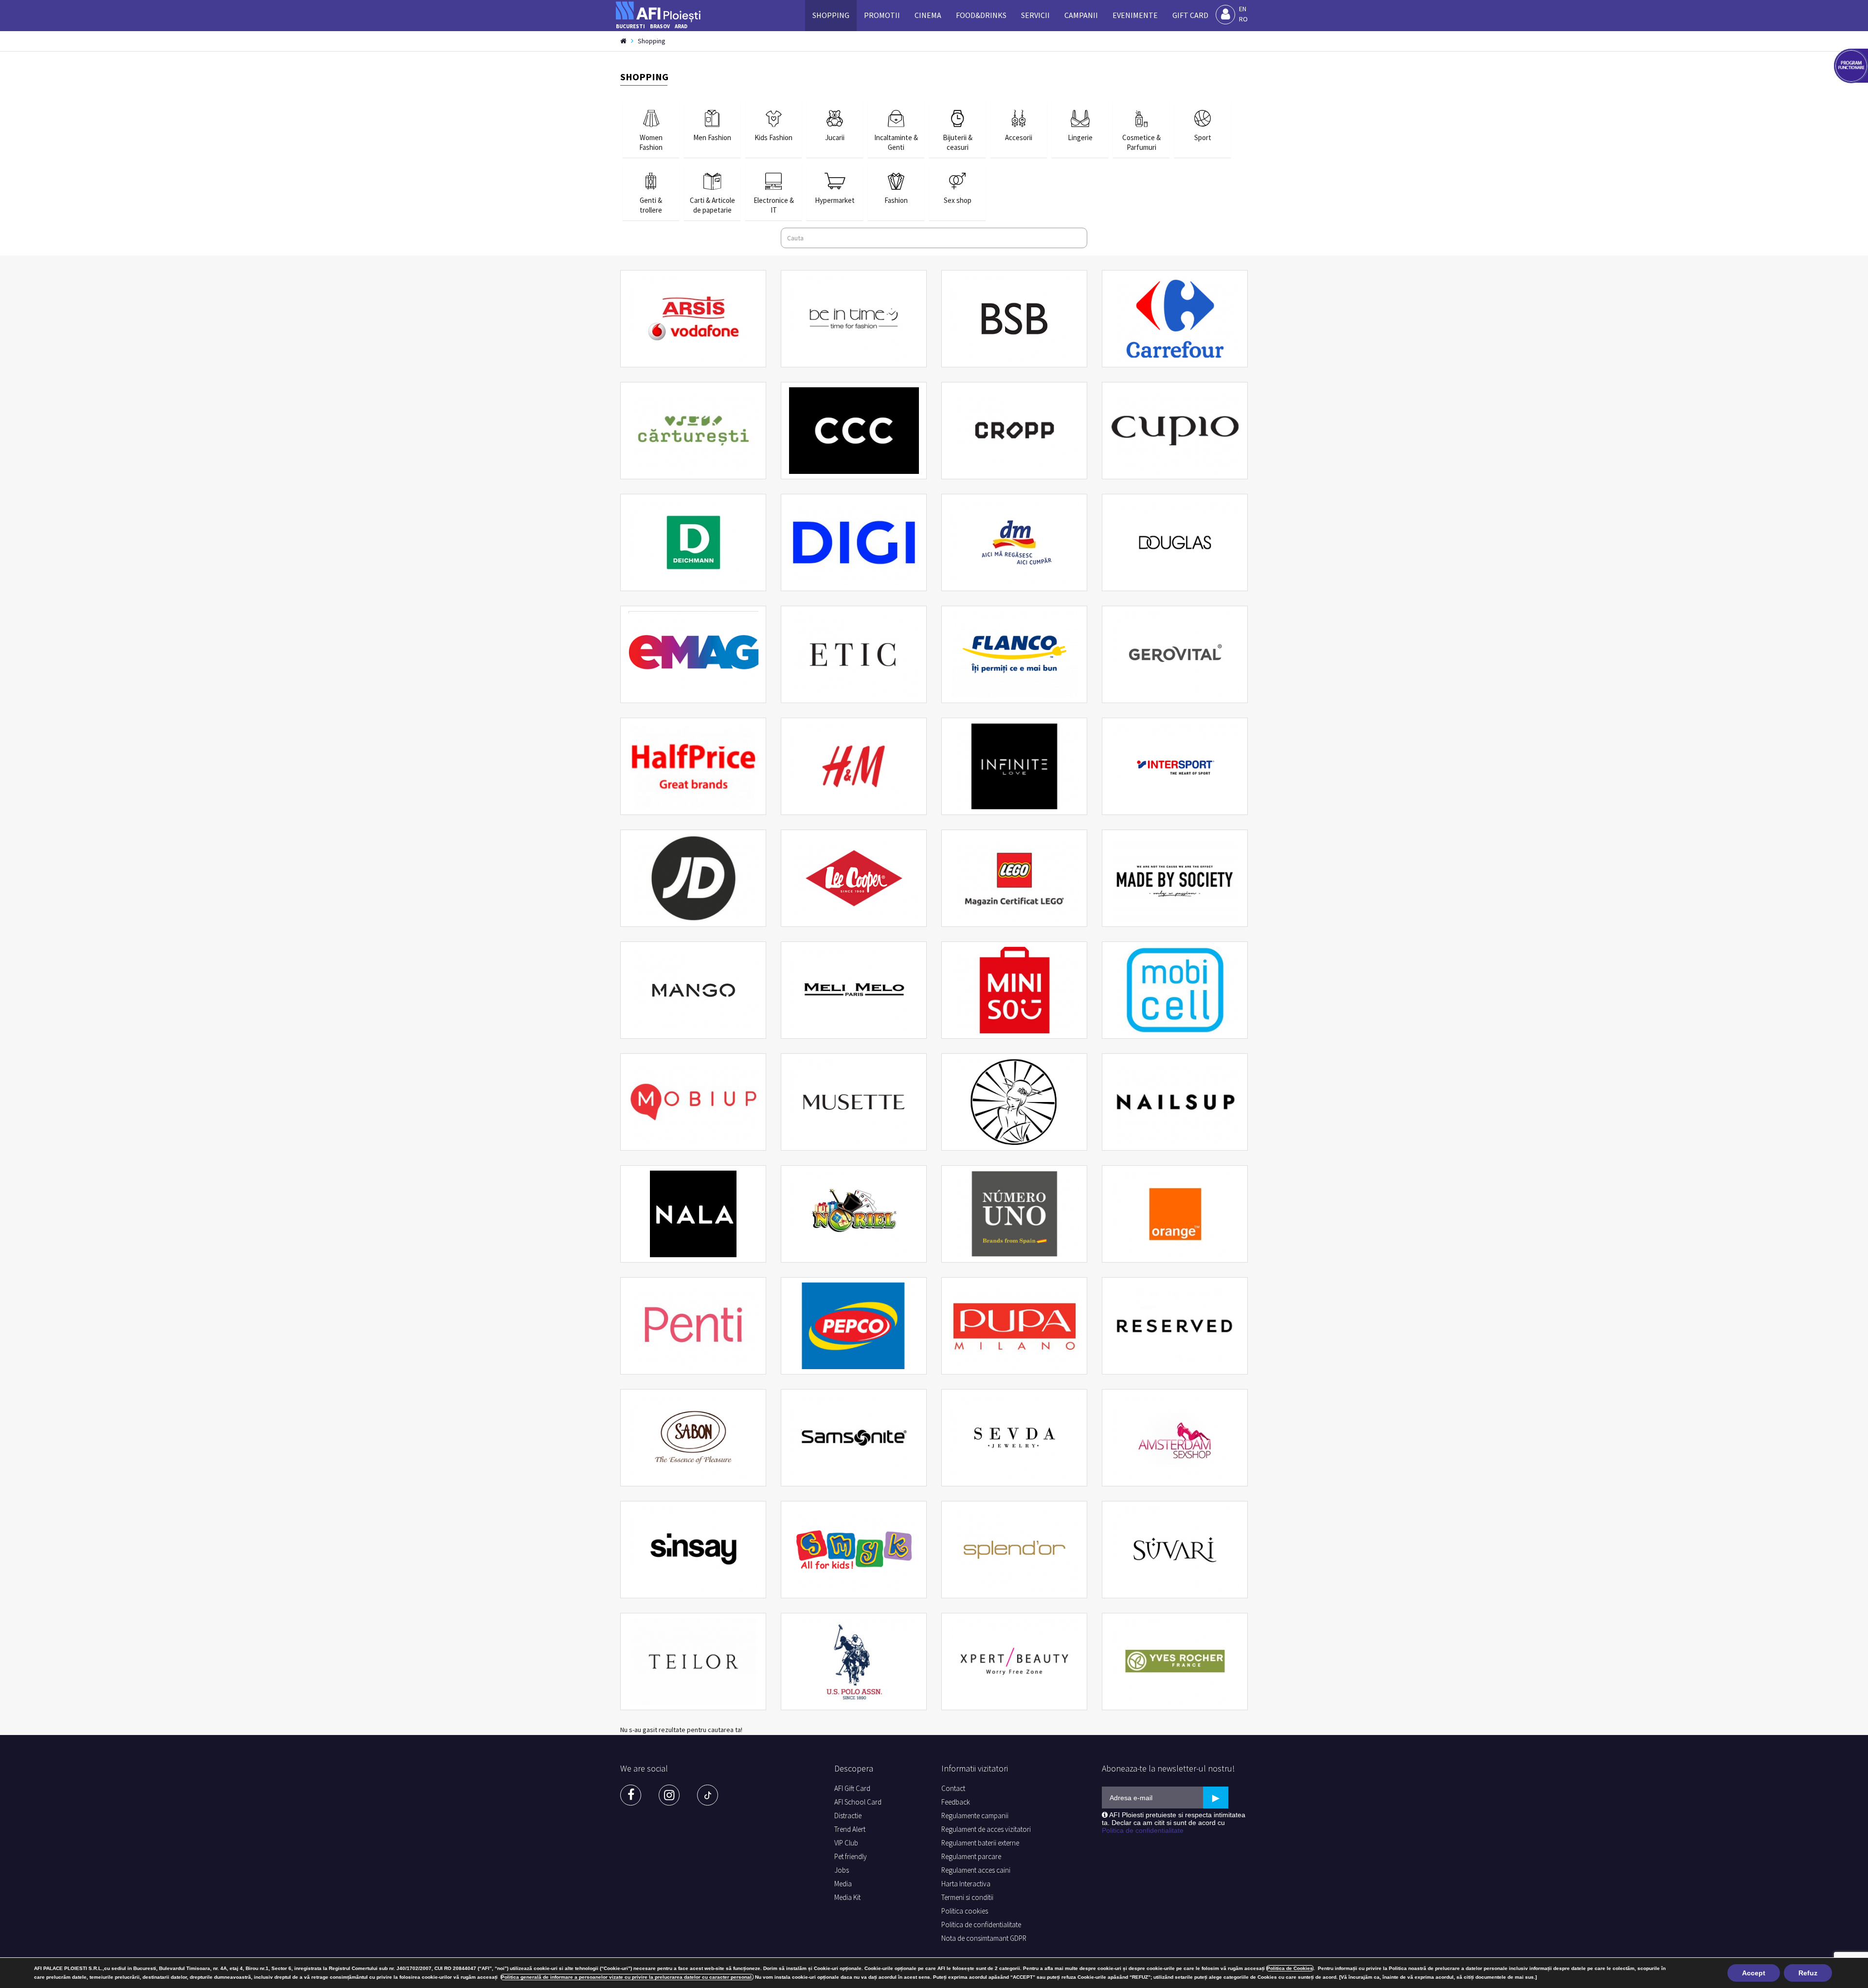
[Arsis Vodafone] (693, 319)
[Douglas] (1175, 542)
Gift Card (1190, 15)
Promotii (882, 15)
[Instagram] (669, 1795)
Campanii (1081, 15)
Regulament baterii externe (980, 1843)
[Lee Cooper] (854, 878)
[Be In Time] (854, 319)
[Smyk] (854, 1550)
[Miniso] (1014, 990)
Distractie (848, 1816)
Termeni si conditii (967, 1897)
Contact (953, 1788)
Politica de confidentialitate (981, 1925)
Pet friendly (851, 1856)
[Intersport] (1175, 766)
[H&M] (854, 766)
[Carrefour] (1175, 319)
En (1243, 9)
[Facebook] (631, 1795)
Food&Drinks (981, 15)
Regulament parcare (971, 1856)
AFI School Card (858, 1802)
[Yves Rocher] (1175, 1662)
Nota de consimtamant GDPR (984, 1938)
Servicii (1035, 15)
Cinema (928, 15)
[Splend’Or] (1014, 1550)
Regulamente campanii (975, 1816)
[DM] (1014, 542)
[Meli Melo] (854, 990)
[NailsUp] (1175, 1102)
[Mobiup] (693, 1102)
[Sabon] (693, 1438)
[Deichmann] (693, 542)
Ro (1243, 19)
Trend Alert (850, 1829)
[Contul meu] (1225, 15)
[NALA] (693, 1214)
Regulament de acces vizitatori (986, 1829)
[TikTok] (708, 1795)
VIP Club (846, 1843)
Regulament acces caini (976, 1870)
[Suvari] (1175, 1550)
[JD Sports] (693, 878)
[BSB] (1014, 319)
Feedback (956, 1802)
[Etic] (854, 654)
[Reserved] (1175, 1326)
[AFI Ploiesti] (661, 9)
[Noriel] (854, 1214)
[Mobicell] (1175, 990)
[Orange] (1175, 1214)
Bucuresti (630, 26)
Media (843, 1884)
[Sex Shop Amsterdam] (1175, 1438)
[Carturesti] (693, 431)
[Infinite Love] (1014, 766)
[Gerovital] (1175, 654)
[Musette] (854, 1102)
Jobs (842, 1870)
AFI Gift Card (852, 1788)
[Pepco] (854, 1326)
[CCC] (854, 431)
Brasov (660, 26)
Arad (681, 26)
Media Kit (847, 1897)
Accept (1754, 1973)
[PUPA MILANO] (1014, 1326)
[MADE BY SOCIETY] (1175, 878)
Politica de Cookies (1290, 1968)
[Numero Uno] (1014, 1214)
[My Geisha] (1014, 1102)
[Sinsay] (693, 1550)
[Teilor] (693, 1662)
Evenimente (1135, 15)
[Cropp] (1014, 431)
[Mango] (693, 990)
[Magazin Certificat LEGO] (1014, 878)
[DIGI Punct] (854, 542)
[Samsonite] (854, 1438)
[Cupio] (1175, 431)
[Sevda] (1014, 1438)
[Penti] (693, 1326)
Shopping (831, 15)
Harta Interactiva (966, 1884)
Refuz (1808, 1973)
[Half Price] (693, 766)
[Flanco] (1014, 654)
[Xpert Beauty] (1014, 1662)
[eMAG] (693, 654)
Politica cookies (965, 1911)
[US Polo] (854, 1662)
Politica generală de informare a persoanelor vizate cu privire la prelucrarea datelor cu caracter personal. (627, 1977)
